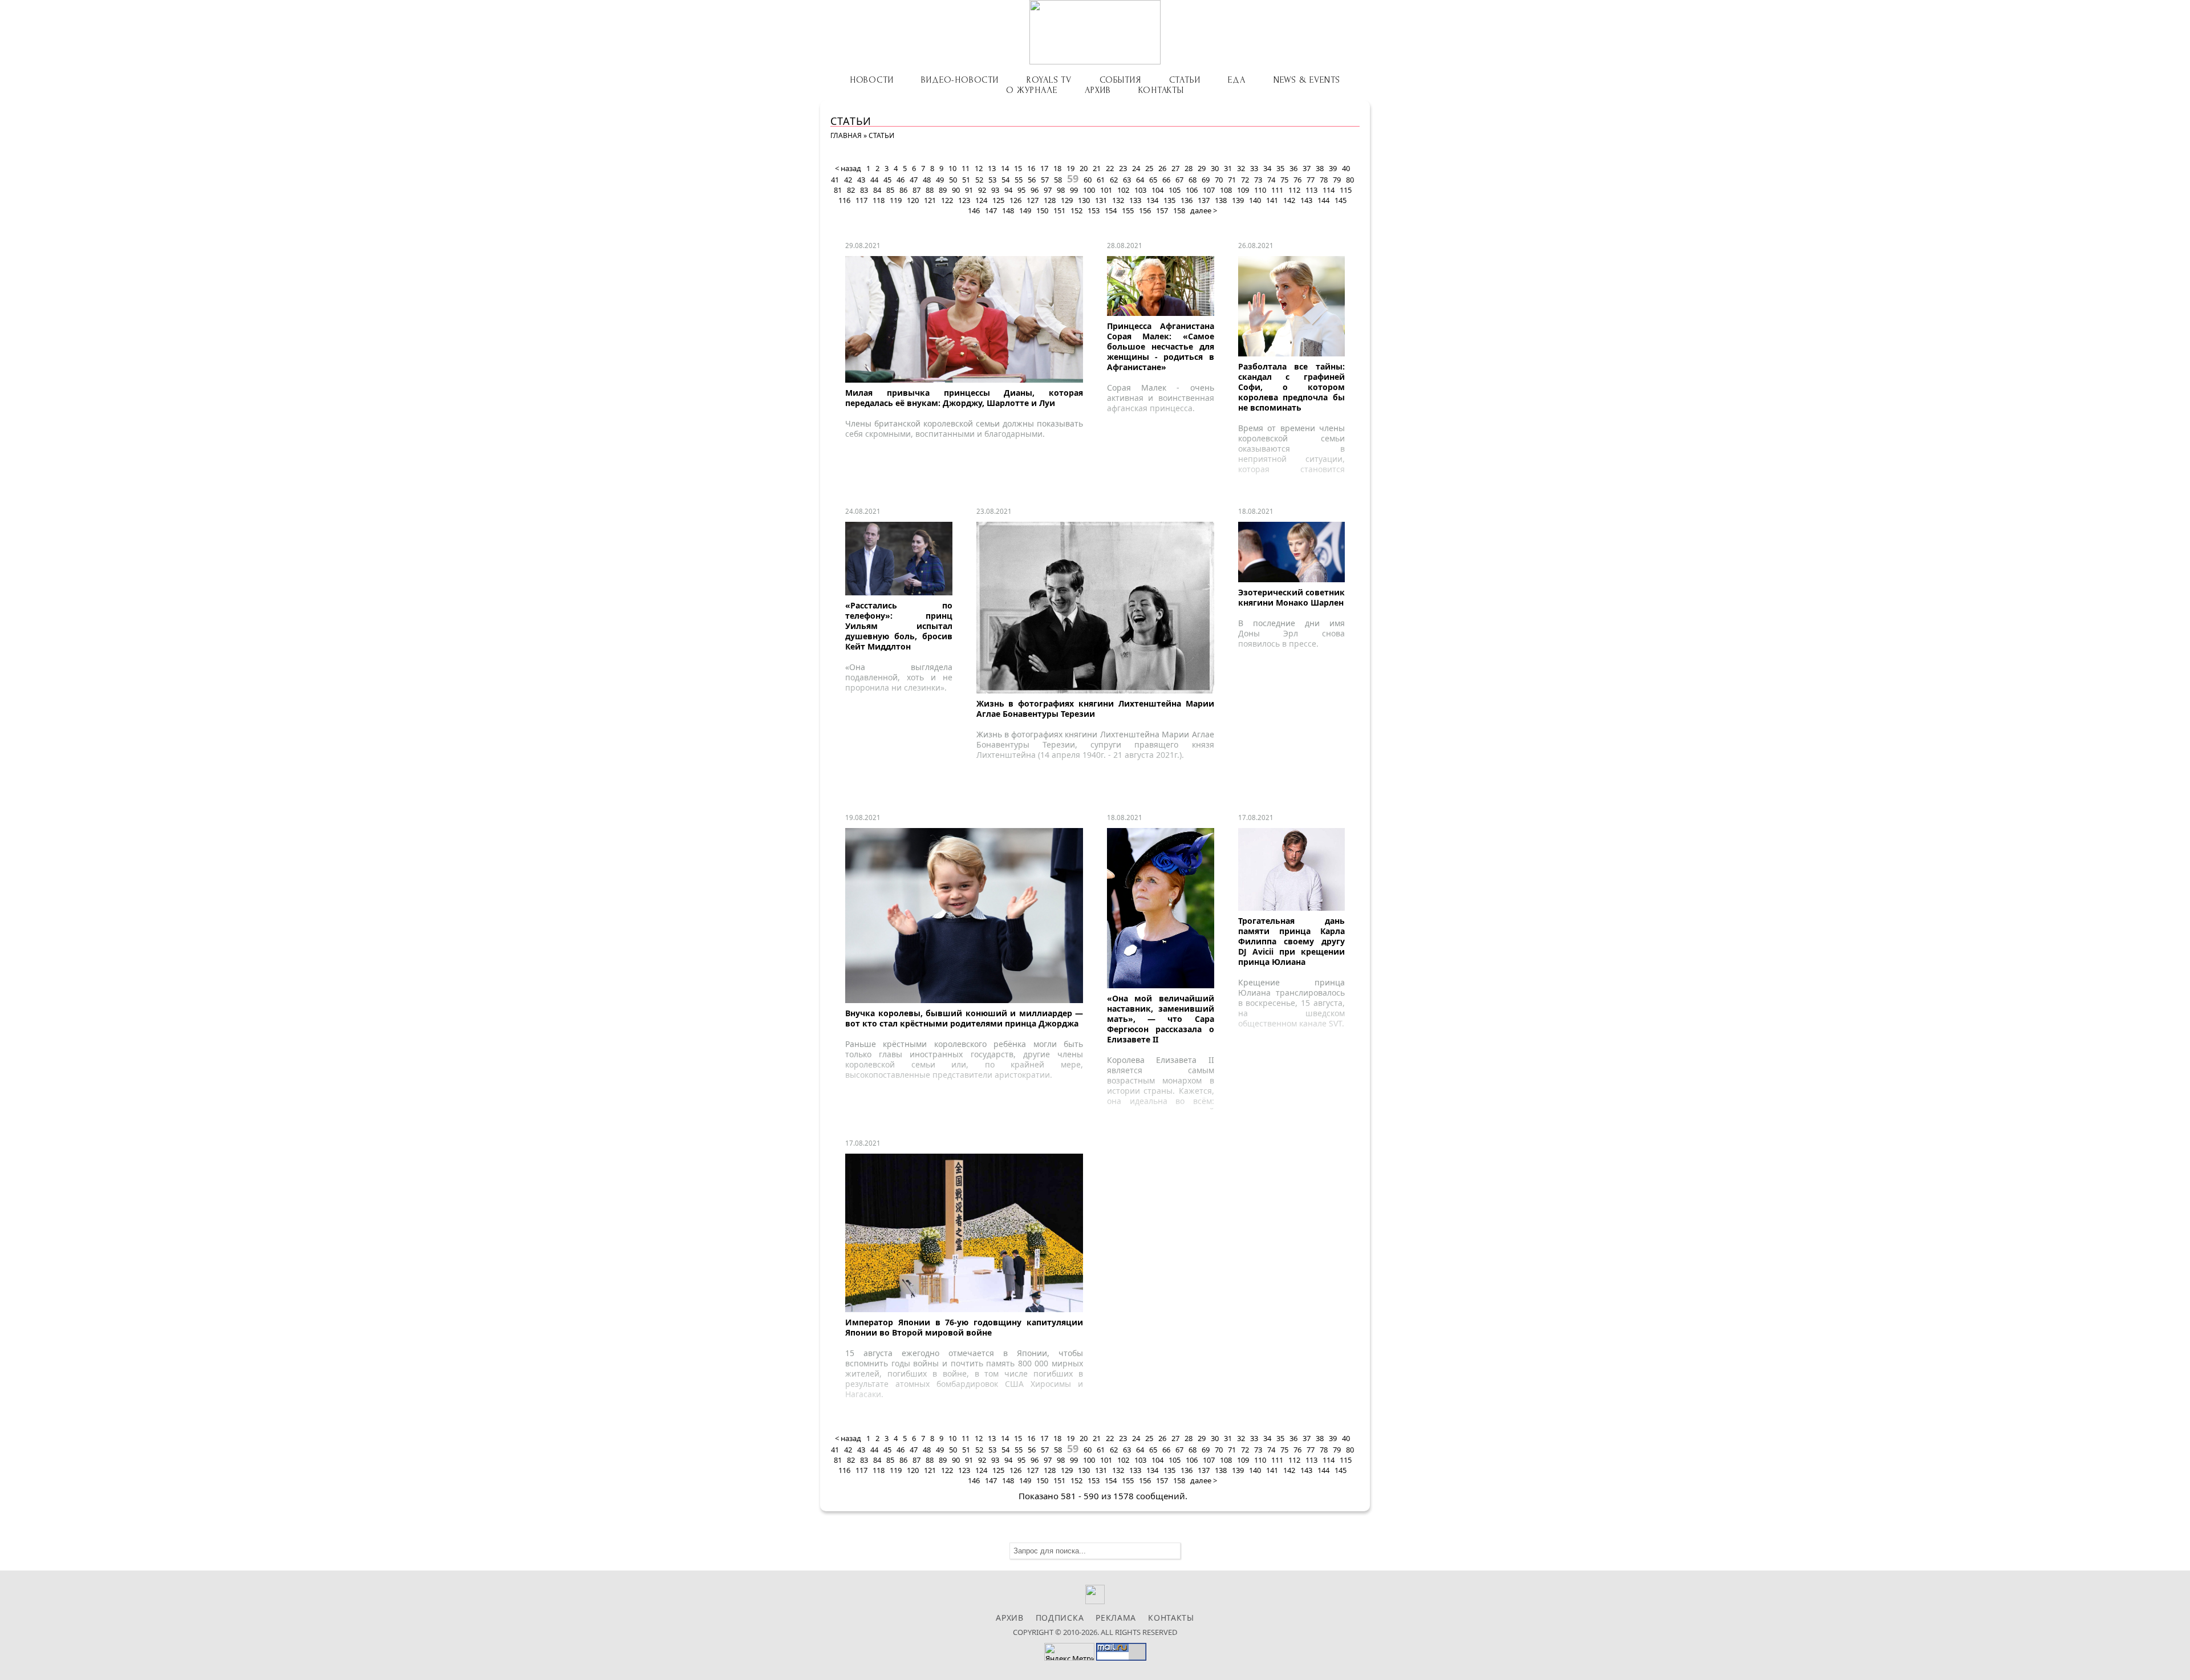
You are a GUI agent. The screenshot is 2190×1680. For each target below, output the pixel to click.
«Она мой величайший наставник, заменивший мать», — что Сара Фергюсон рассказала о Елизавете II (1161, 1019)
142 (1289, 200)
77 (1311, 180)
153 (1094, 210)
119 (896, 200)
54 (1005, 180)
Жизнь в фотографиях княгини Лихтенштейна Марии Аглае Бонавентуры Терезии (1095, 709)
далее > (1204, 210)
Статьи (1185, 80)
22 (1110, 168)
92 (982, 190)
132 (1118, 200)
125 (998, 200)
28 (1189, 168)
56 (1032, 180)
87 (916, 190)
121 (930, 200)
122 (947, 200)
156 (1145, 210)
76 (1297, 180)
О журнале (1031, 90)
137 (1204, 200)
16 (1031, 168)
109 (1243, 190)
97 (1048, 190)
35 (1280, 168)
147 (991, 210)
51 (966, 180)
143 (1306, 200)
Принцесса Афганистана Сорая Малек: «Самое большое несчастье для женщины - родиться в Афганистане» (1161, 346)
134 (1152, 200)
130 (1084, 200)
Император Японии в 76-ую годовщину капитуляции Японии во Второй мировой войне (964, 1327)
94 (1008, 190)
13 (992, 168)
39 (1333, 168)
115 (1346, 190)
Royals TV (1049, 80)
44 (874, 180)
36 (1293, 168)
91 (969, 190)
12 (979, 168)
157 (1162, 210)
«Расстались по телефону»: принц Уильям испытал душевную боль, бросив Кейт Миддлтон (899, 626)
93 (995, 190)
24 (1136, 168)
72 (1245, 180)
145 (1341, 200)
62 (1114, 180)
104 (1157, 190)
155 (1128, 210)
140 (1255, 200)
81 (838, 190)
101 (1106, 190)
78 (1324, 180)
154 (1111, 210)
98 (1061, 190)
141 (1272, 200)
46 (901, 180)
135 (1169, 200)
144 (1323, 200)
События (1120, 80)
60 (1088, 180)
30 (1215, 168)
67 (1179, 180)
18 (1057, 168)
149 (1025, 210)
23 (1123, 168)
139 (1238, 200)
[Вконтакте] (1095, 1601)
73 (1258, 180)
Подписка (1060, 1618)
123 (964, 200)
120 (913, 200)
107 (1209, 190)
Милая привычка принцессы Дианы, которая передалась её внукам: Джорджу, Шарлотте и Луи (964, 398)
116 (844, 200)
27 (1175, 168)
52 (979, 180)
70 (1219, 180)
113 (1311, 190)
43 (861, 180)
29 (1202, 168)
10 (952, 168)
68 (1193, 180)
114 (1329, 190)
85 (890, 190)
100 (1089, 190)
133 (1135, 200)
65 (1153, 180)
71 (1232, 180)
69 (1206, 180)
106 (1192, 190)
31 (1228, 168)
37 (1307, 168)
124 (981, 200)
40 (1346, 168)
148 (1008, 210)
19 (1070, 168)
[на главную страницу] (1095, 32)
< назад (848, 168)
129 (1067, 200)
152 (1076, 210)
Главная (846, 135)
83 (864, 190)
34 (1267, 168)
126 (1015, 200)
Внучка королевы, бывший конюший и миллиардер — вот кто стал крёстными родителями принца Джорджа (964, 1018)
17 (1044, 168)
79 (1337, 180)
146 (974, 210)
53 (992, 180)
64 (1140, 180)
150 (1042, 210)
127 (1033, 200)
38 (1320, 168)
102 (1123, 190)
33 (1254, 168)
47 (914, 180)
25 (1149, 168)
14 (1005, 168)
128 (1050, 200)
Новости (872, 80)
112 (1294, 190)
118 (879, 200)
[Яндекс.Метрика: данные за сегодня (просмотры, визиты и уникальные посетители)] (1069, 1652)
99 (1074, 190)
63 (1127, 180)
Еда (1236, 80)
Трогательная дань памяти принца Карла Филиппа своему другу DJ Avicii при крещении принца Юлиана (1292, 941)
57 (1045, 180)
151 (1059, 210)
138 (1221, 200)
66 (1166, 180)
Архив (1098, 90)
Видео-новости (960, 80)
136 (1187, 200)
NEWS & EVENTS (1307, 80)
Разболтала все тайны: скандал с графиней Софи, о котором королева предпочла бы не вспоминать (1292, 387)
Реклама (1116, 1618)
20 (1084, 168)
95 (1021, 190)
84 (877, 190)
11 (966, 168)
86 (903, 190)
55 (1019, 180)
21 (1097, 168)
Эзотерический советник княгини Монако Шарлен (1292, 597)
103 (1140, 190)
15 (1018, 168)
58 (1058, 180)
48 (927, 180)
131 (1101, 200)
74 (1271, 180)
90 (956, 190)
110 (1260, 190)
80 (1350, 180)
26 (1162, 168)
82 (851, 190)
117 (861, 200)
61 (1101, 180)
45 (887, 180)
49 (940, 180)
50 (953, 180)
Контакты (1161, 90)
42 (848, 180)
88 (930, 190)
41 (835, 180)
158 (1179, 210)
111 (1277, 190)
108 (1226, 190)
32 (1241, 168)
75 (1284, 180)
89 (943, 190)
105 (1175, 190)
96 (1035, 190)
